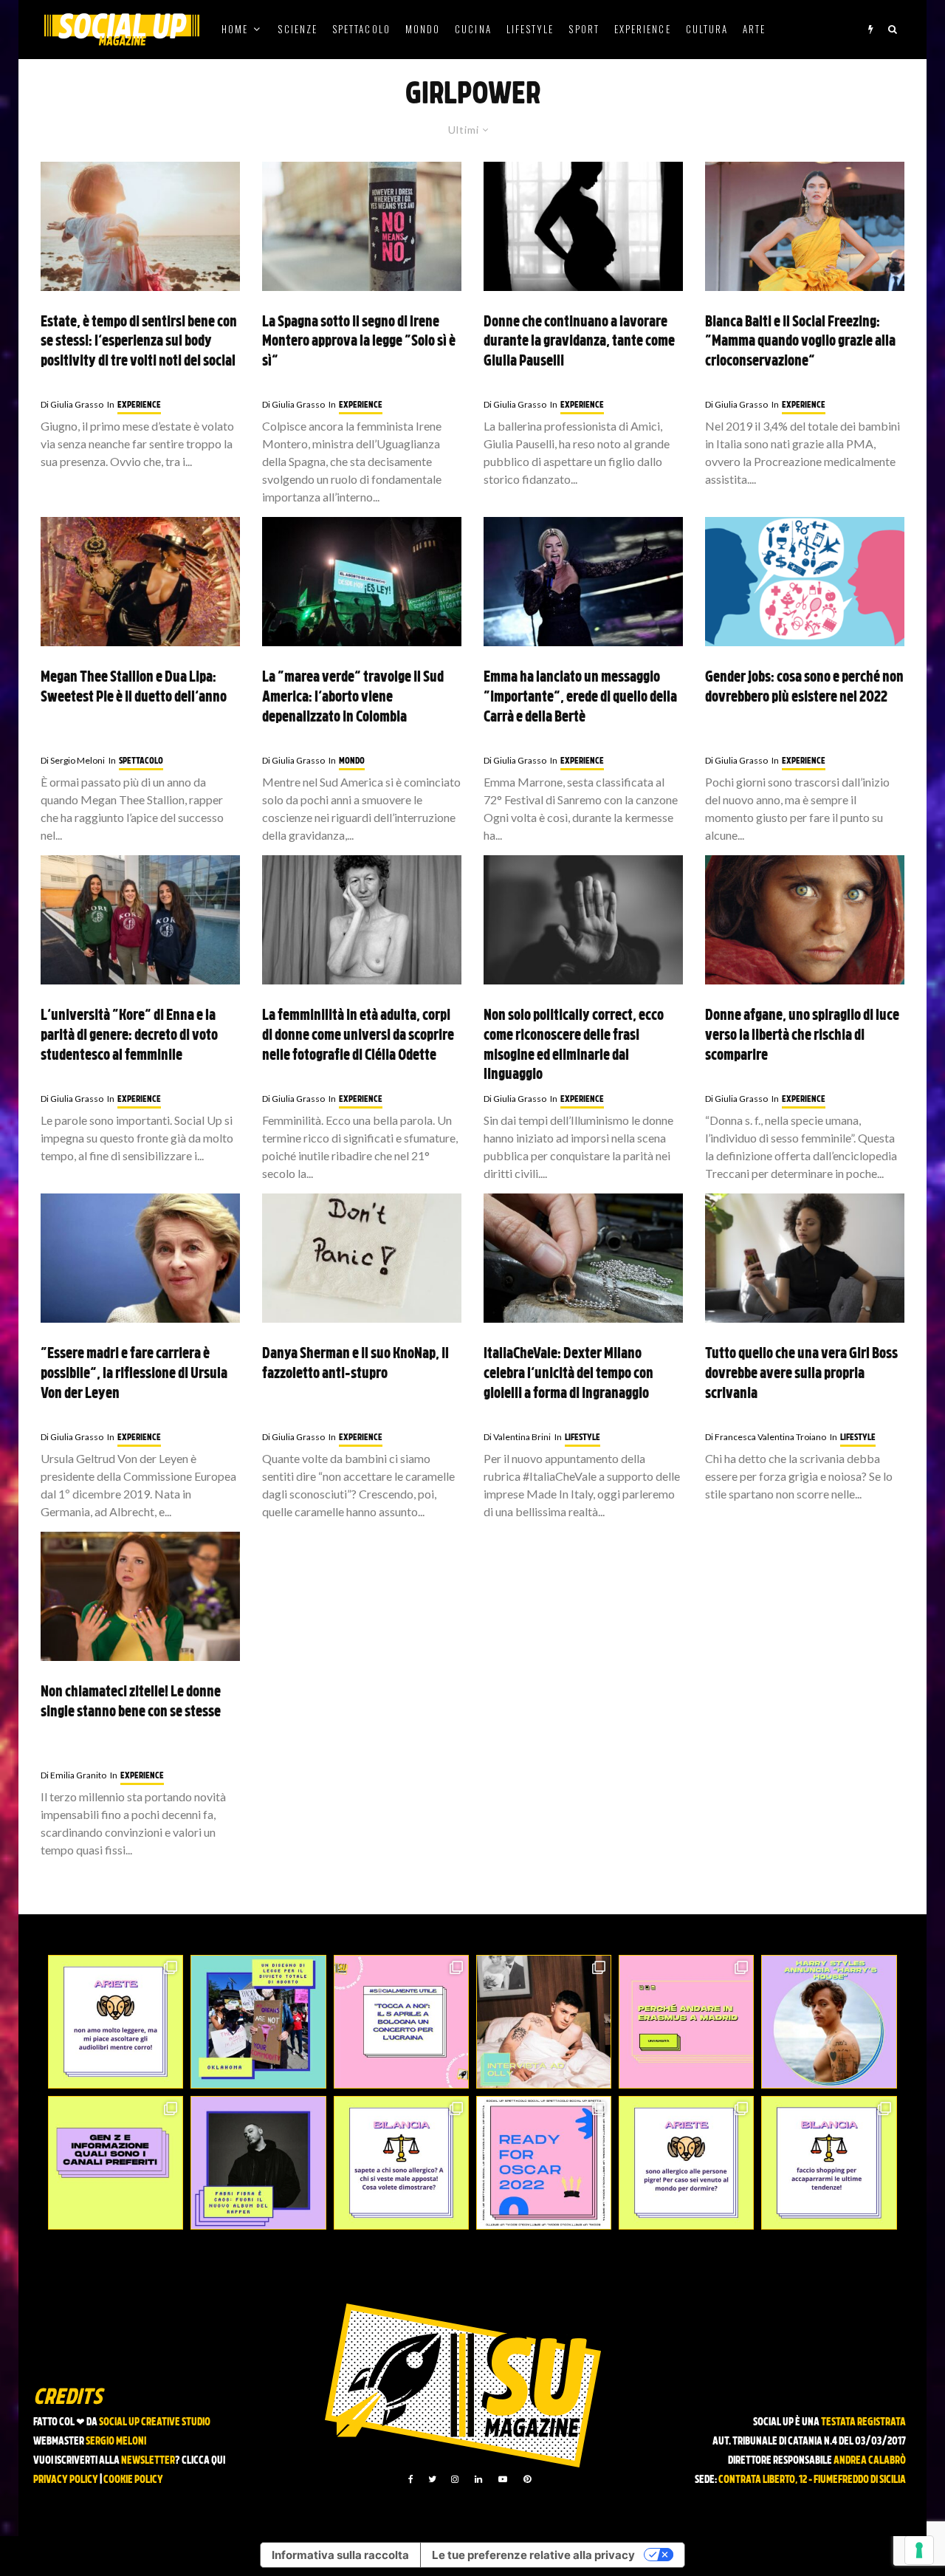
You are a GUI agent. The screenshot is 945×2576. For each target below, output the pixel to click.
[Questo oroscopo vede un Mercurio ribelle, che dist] (116, 2022)
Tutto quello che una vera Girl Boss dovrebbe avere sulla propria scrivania (801, 1374)
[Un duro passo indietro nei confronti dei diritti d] (258, 2022)
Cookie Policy (133, 2480)
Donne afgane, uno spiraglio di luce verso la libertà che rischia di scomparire (802, 1036)
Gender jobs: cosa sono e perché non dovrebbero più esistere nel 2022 (804, 688)
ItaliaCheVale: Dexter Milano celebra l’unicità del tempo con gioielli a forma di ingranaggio (568, 1374)
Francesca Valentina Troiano (766, 1437)
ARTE (754, 29)
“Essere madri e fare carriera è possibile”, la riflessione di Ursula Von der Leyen (134, 1374)
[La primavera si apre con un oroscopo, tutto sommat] (401, 2163)
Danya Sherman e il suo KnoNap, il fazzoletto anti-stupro (355, 1364)
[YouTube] (503, 2479)
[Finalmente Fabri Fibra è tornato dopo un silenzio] (258, 2163)
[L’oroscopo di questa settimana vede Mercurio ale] (829, 2163)
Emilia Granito (73, 1775)
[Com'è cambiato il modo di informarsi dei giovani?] (116, 2163)
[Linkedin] (478, 2479)
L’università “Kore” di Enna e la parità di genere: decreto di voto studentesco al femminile (129, 1036)
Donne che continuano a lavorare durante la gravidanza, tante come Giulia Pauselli (579, 342)
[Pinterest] (527, 2479)
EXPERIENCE (643, 29)
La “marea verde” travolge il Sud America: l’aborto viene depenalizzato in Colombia (353, 698)
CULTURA (707, 29)
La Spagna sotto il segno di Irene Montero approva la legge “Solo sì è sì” (359, 342)
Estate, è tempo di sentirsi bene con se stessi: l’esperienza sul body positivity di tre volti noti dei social (139, 342)
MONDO (423, 29)
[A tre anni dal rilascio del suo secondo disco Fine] (829, 2022)
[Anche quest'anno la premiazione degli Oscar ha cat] (544, 2163)
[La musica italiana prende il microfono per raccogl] (401, 2022)
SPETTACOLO (361, 29)
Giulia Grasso (72, 404)
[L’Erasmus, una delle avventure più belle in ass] (686, 2022)
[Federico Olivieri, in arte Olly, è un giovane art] (544, 2022)
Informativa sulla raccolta (340, 2555)
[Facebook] (411, 2479)
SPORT (584, 29)
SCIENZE (298, 29)
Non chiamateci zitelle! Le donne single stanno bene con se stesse (131, 1703)
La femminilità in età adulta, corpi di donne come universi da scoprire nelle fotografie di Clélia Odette (358, 1036)
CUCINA (473, 29)
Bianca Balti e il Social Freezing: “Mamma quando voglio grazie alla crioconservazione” (800, 342)
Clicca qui (203, 2461)
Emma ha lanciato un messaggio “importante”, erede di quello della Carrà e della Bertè (580, 698)
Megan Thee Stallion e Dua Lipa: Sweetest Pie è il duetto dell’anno (134, 688)
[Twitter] (432, 2479)
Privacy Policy (66, 2480)
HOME (235, 29)
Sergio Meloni (73, 760)
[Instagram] (455, 2479)
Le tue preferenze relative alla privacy (533, 2555)
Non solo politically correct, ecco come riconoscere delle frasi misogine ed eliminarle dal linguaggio (574, 1046)
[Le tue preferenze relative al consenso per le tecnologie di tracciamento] (919, 2550)
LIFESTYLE (530, 29)
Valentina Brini (517, 1437)
